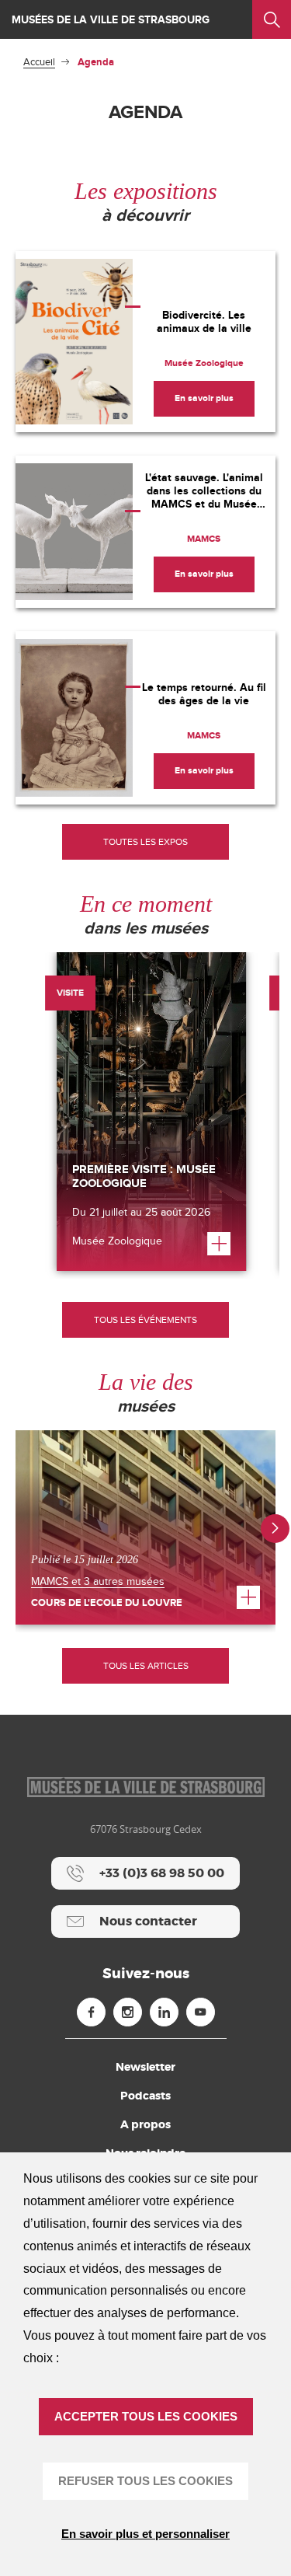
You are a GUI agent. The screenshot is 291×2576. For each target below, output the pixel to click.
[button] (275, 1529)
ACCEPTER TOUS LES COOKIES (146, 2416)
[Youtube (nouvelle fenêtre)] (201, 2012)
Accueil (39, 62)
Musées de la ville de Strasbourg (111, 20)
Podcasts (145, 2096)
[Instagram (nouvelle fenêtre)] (128, 2012)
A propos (145, 2124)
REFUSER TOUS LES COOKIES (145, 2481)
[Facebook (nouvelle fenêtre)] (91, 2012)
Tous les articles (146, 1666)
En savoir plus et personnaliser (145, 2534)
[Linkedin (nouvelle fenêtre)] (164, 2012)
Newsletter (145, 2067)
